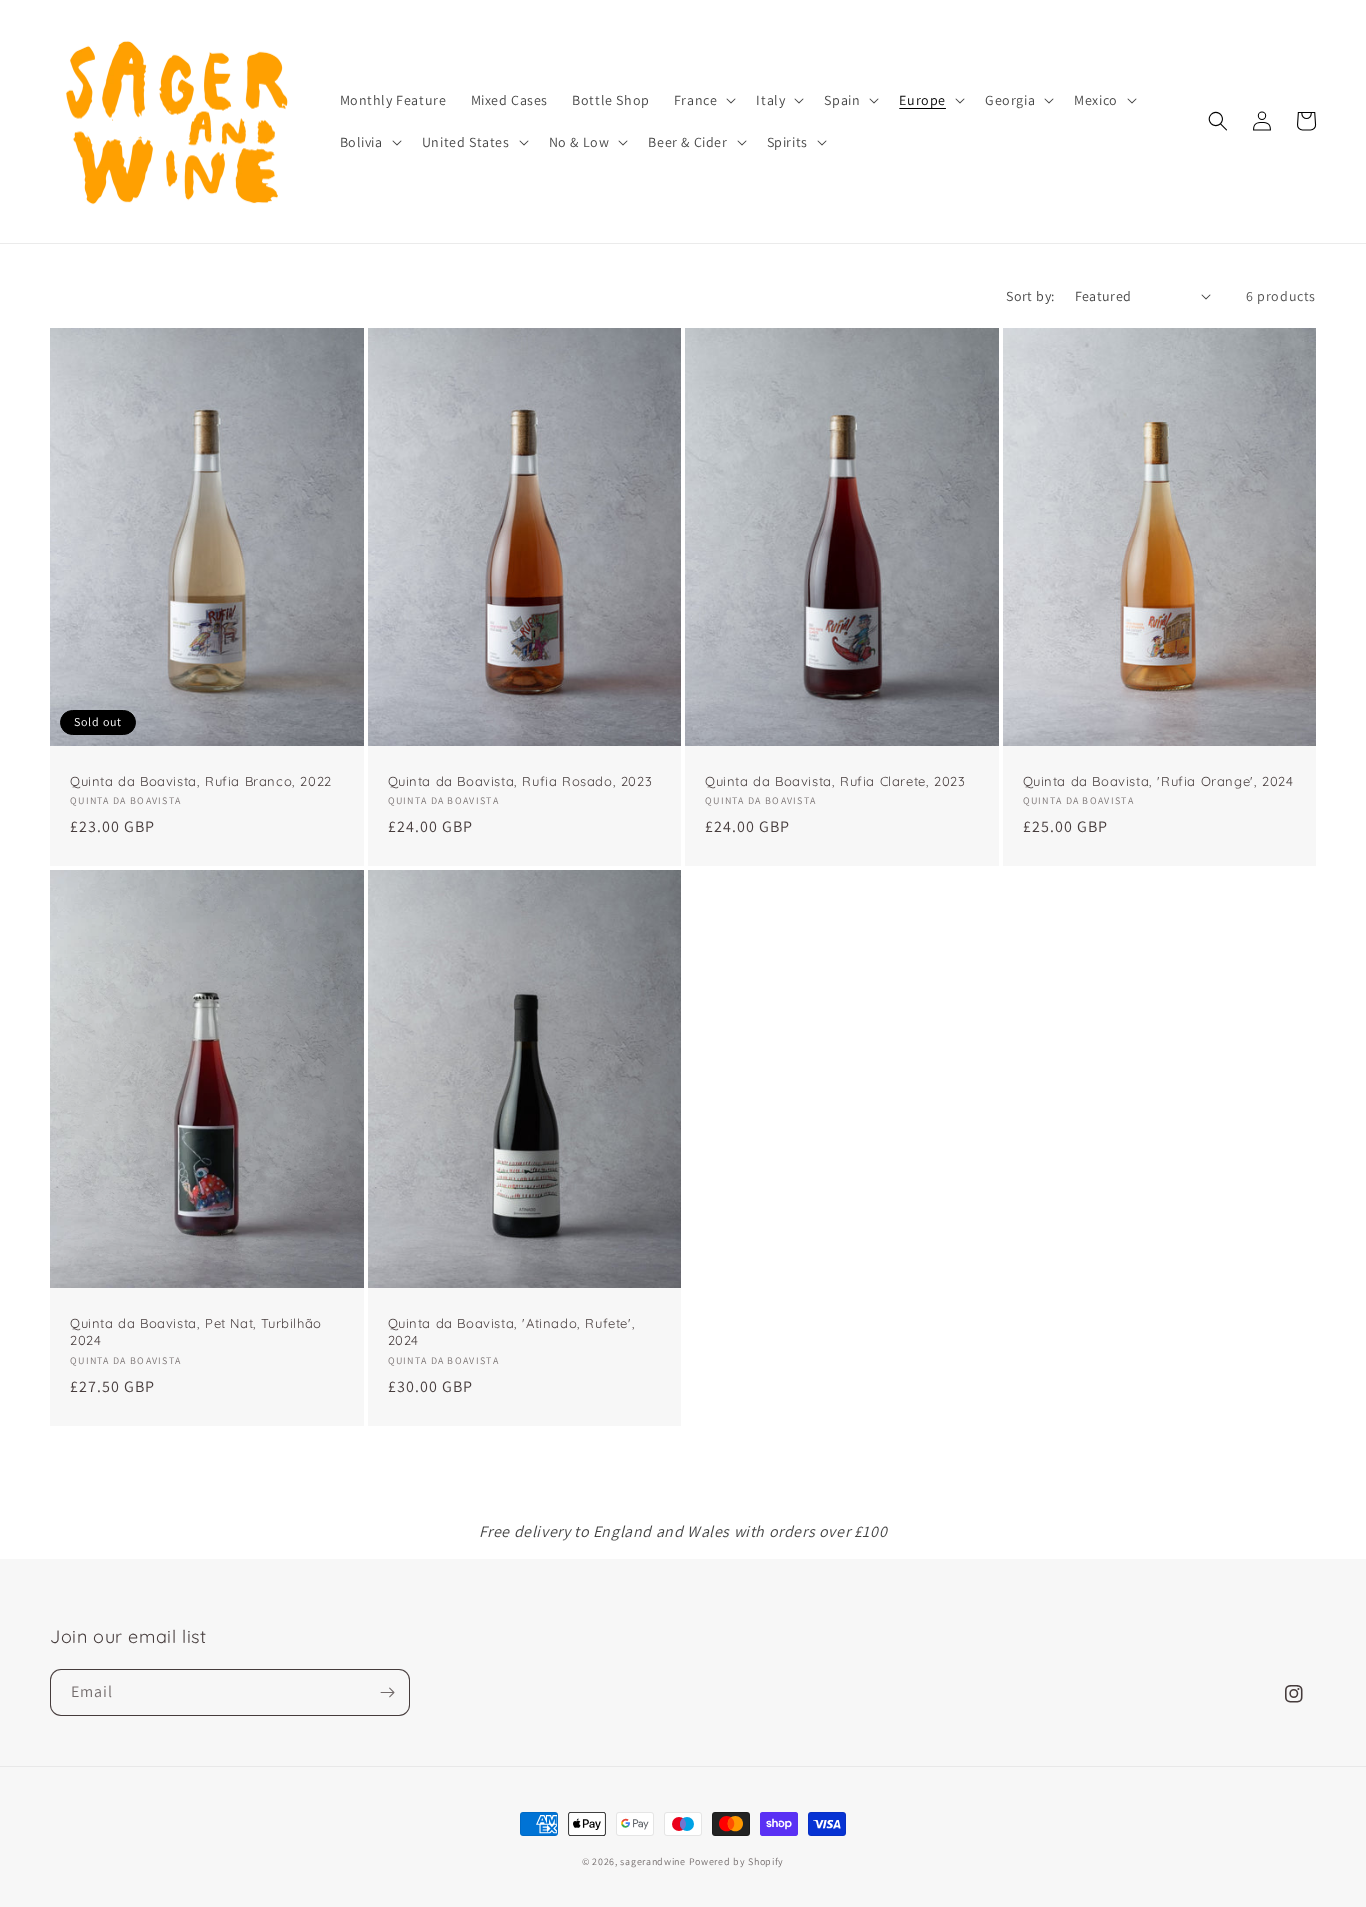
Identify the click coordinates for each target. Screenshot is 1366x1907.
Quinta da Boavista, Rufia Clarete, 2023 (835, 781)
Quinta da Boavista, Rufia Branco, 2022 (201, 781)
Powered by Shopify (737, 1861)
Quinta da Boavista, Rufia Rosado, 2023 (520, 781)
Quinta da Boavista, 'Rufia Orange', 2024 (1158, 781)
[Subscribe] (387, 1692)
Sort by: (1030, 296)
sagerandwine (652, 1861)
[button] (703, 100)
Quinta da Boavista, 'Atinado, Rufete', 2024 (512, 1331)
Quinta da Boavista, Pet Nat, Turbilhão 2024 (196, 1331)
